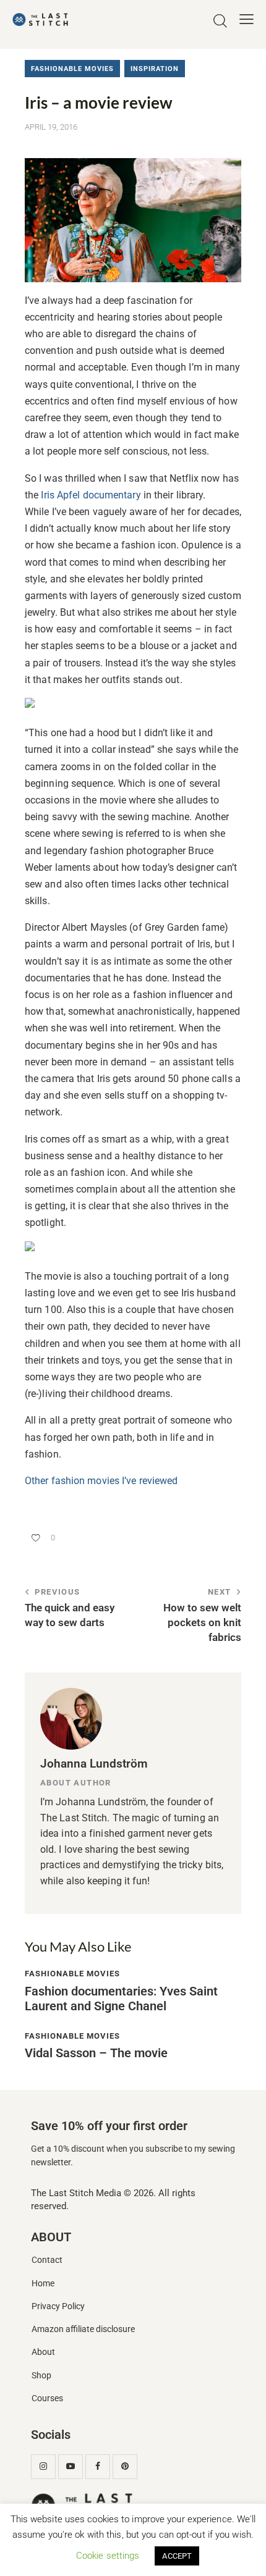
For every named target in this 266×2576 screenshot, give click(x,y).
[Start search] (220, 21)
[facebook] (98, 2467)
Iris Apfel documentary (91, 495)
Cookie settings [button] (108, 2556)
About (43, 2352)
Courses (47, 2398)
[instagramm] (43, 2467)
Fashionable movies (72, 69)
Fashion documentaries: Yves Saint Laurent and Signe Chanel (121, 1999)
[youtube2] (71, 2467)
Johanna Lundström (94, 1764)
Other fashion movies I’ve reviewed (101, 1481)
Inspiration (155, 69)
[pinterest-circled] (125, 2467)
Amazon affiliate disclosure (83, 2329)
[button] (247, 19)
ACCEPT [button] (177, 2556)
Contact (47, 2260)
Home (43, 2284)
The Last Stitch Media (76, 2193)
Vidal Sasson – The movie (96, 2053)
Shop (41, 2376)
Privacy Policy (58, 2306)
